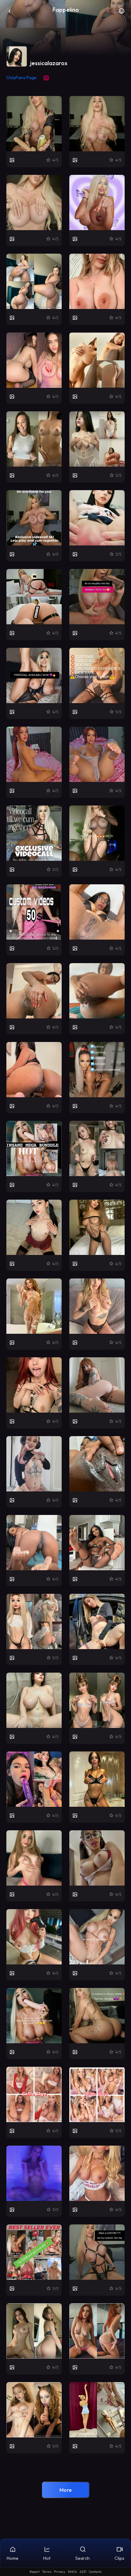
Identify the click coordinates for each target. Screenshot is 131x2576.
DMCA (72, 2572)
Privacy (60, 2572)
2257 (83, 2572)
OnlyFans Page (21, 78)
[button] (121, 13)
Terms (47, 2572)
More (65, 2490)
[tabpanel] (65, 1275)
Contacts (95, 2572)
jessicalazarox (49, 63)
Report (34, 2572)
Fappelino (66, 10)
